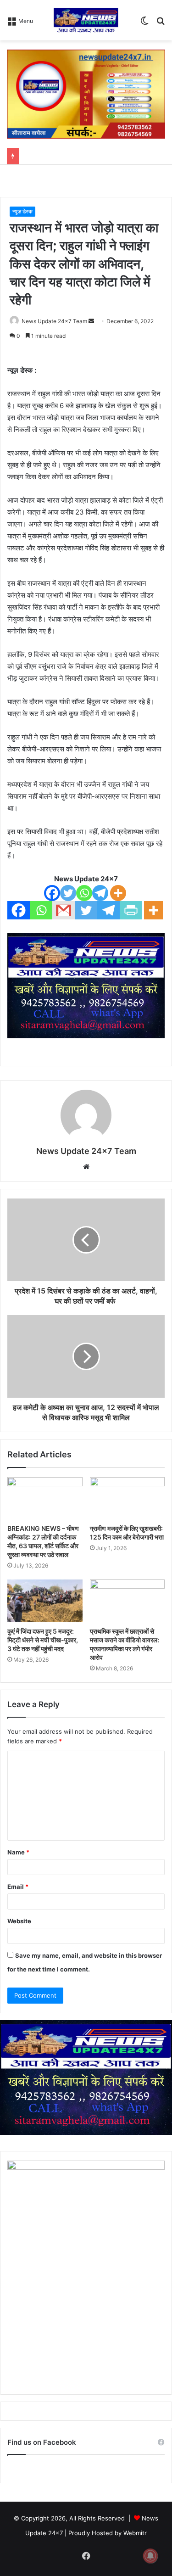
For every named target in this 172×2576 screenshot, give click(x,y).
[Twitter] (68, 893)
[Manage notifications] (150, 2556)
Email (18, 1887)
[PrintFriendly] (131, 910)
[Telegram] (100, 893)
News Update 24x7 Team (54, 321)
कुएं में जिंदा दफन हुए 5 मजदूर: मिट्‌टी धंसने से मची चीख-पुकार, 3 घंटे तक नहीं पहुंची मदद (43, 1640)
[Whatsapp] (84, 893)
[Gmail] (64, 910)
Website (19, 1921)
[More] (118, 893)
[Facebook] (52, 893)
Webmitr (135, 2533)
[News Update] (86, 20)
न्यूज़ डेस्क (22, 211)
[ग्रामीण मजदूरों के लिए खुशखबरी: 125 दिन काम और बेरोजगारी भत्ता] (128, 1498)
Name (18, 1852)
